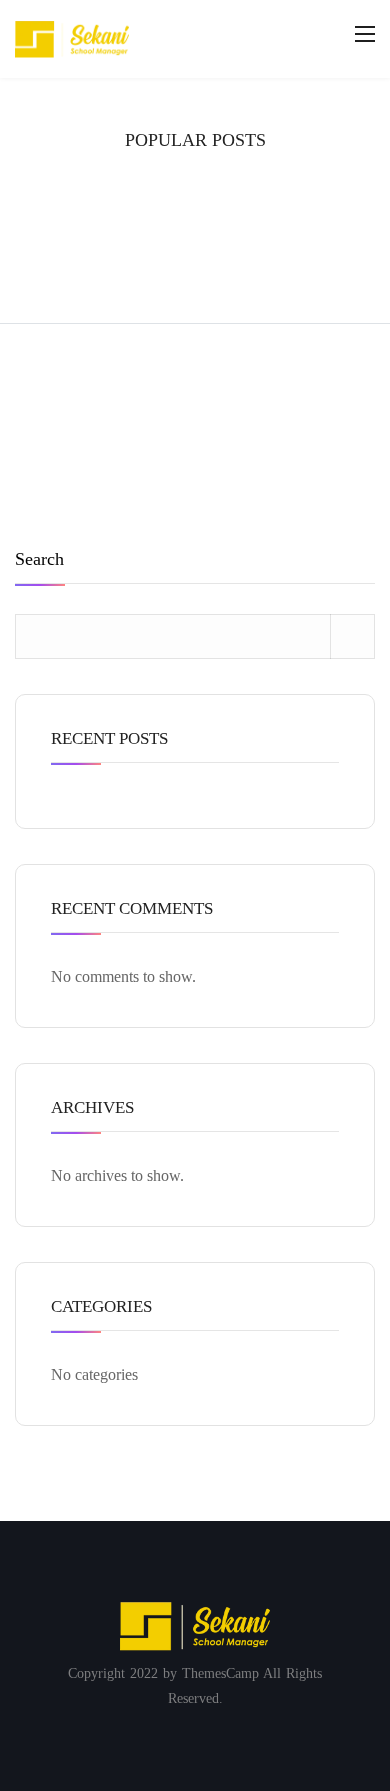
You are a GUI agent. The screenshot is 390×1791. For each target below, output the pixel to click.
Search (39, 559)
